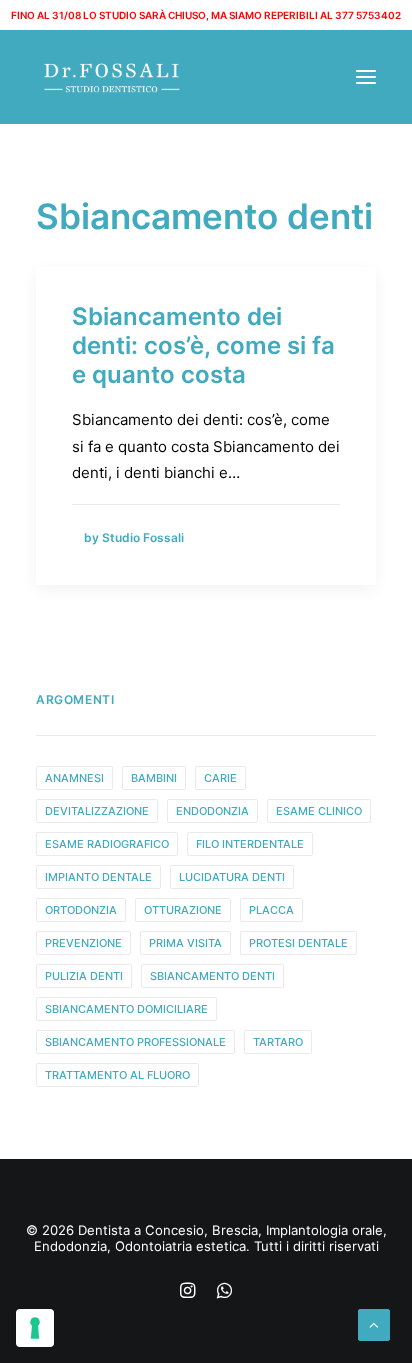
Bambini (154, 778)
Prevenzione (83, 943)
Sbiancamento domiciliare (126, 1009)
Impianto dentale (98, 877)
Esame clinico (319, 811)
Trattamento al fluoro (117, 1075)
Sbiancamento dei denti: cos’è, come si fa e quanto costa (203, 345)
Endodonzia (212, 811)
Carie (220, 778)
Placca (271, 910)
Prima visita (185, 943)
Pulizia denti (84, 976)
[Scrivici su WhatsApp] (224, 1293)
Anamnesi (74, 778)
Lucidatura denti (232, 877)
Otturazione (183, 910)
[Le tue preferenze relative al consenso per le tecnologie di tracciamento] (35, 1328)
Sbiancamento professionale (135, 1042)
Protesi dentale (298, 943)
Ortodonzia (81, 910)
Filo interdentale (250, 844)
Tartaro (278, 1042)
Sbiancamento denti (212, 976)
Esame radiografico (107, 844)
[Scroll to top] (374, 1323)
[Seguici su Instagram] (187, 1293)
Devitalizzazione (97, 811)
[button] (366, 77)
